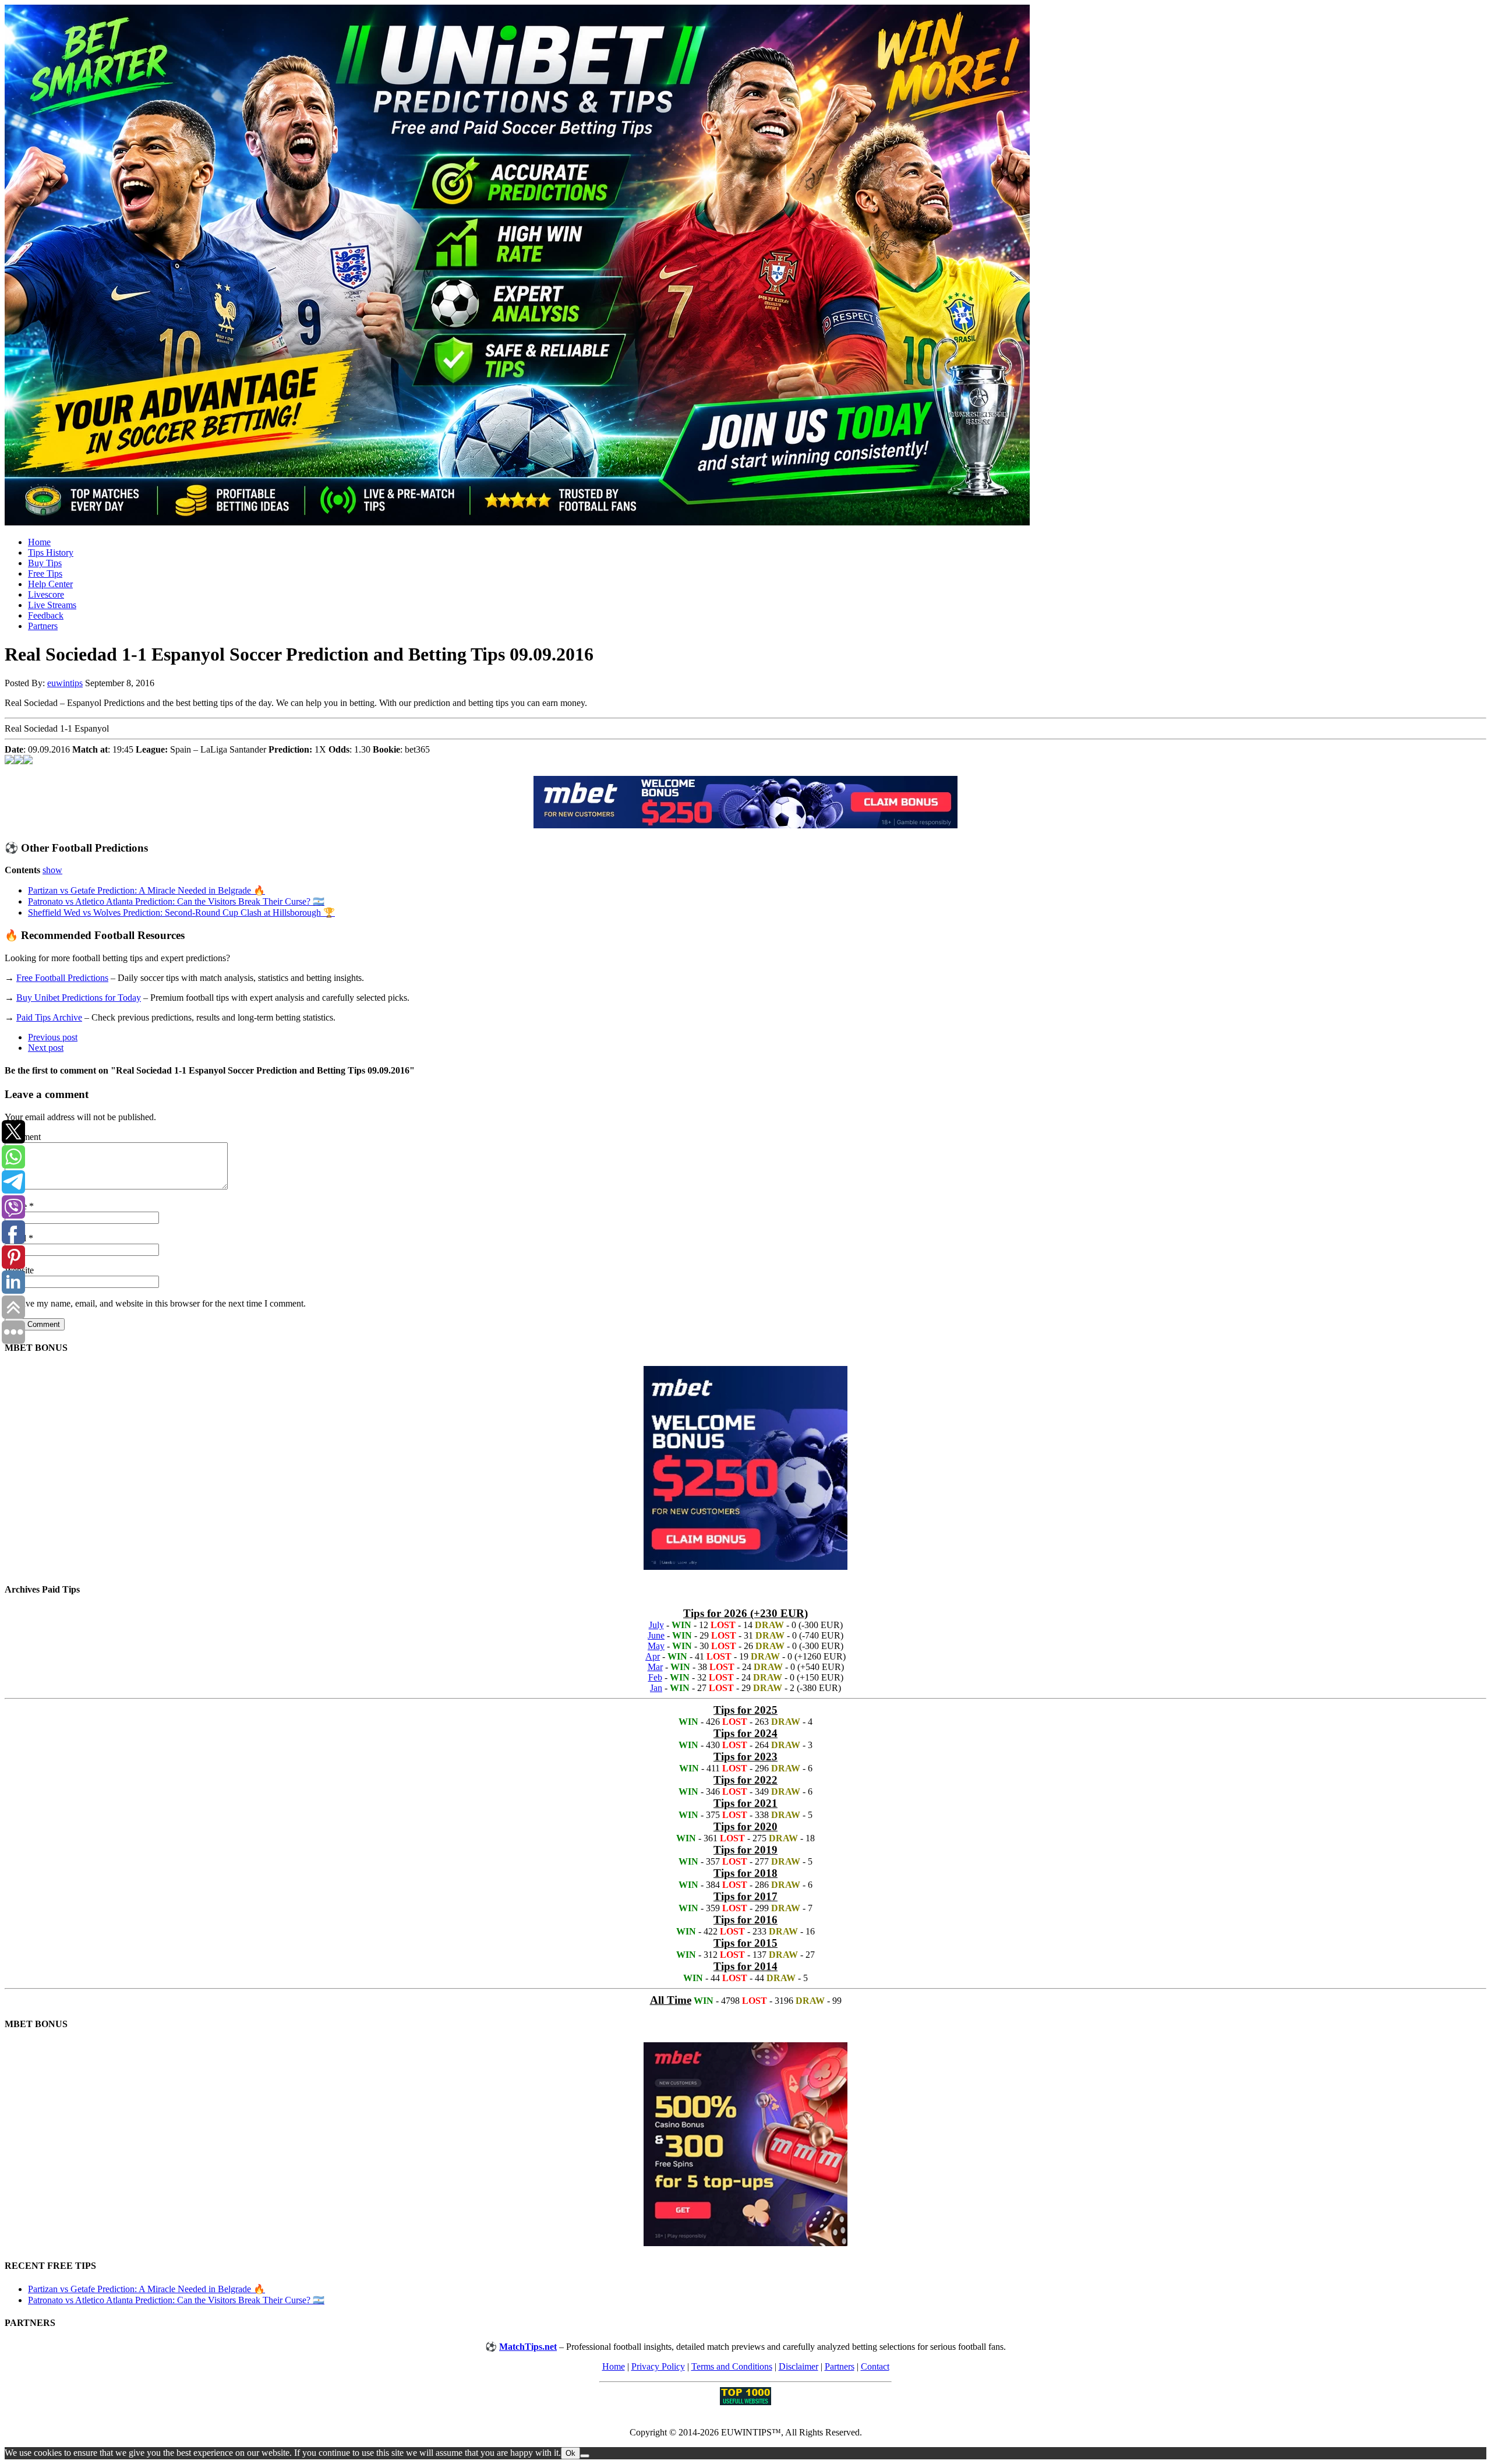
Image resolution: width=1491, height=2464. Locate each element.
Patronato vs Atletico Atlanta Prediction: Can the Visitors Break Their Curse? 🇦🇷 (176, 901)
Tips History (51, 553)
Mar (655, 1667)
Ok (570, 2453)
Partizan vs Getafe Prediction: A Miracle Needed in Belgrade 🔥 (146, 890)
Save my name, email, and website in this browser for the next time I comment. (161, 1303)
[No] (585, 2456)
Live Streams (52, 605)
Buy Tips (45, 563)
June (656, 1635)
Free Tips (45, 573)
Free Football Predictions (62, 978)
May (656, 1646)
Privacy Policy (658, 2366)
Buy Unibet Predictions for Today (79, 998)
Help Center (50, 584)
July (656, 1625)
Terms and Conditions (732, 2366)
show (52, 870)
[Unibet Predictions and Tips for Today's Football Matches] (745, 266)
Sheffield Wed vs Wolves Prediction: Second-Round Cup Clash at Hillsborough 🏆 (181, 912)
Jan (656, 1688)
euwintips (65, 683)
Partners (43, 626)
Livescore (46, 594)
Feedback (46, 615)
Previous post (53, 1037)
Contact (875, 2366)
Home (39, 542)
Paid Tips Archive (49, 1017)
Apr (653, 1656)
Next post (46, 1048)
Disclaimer (799, 2366)
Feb (655, 1677)
